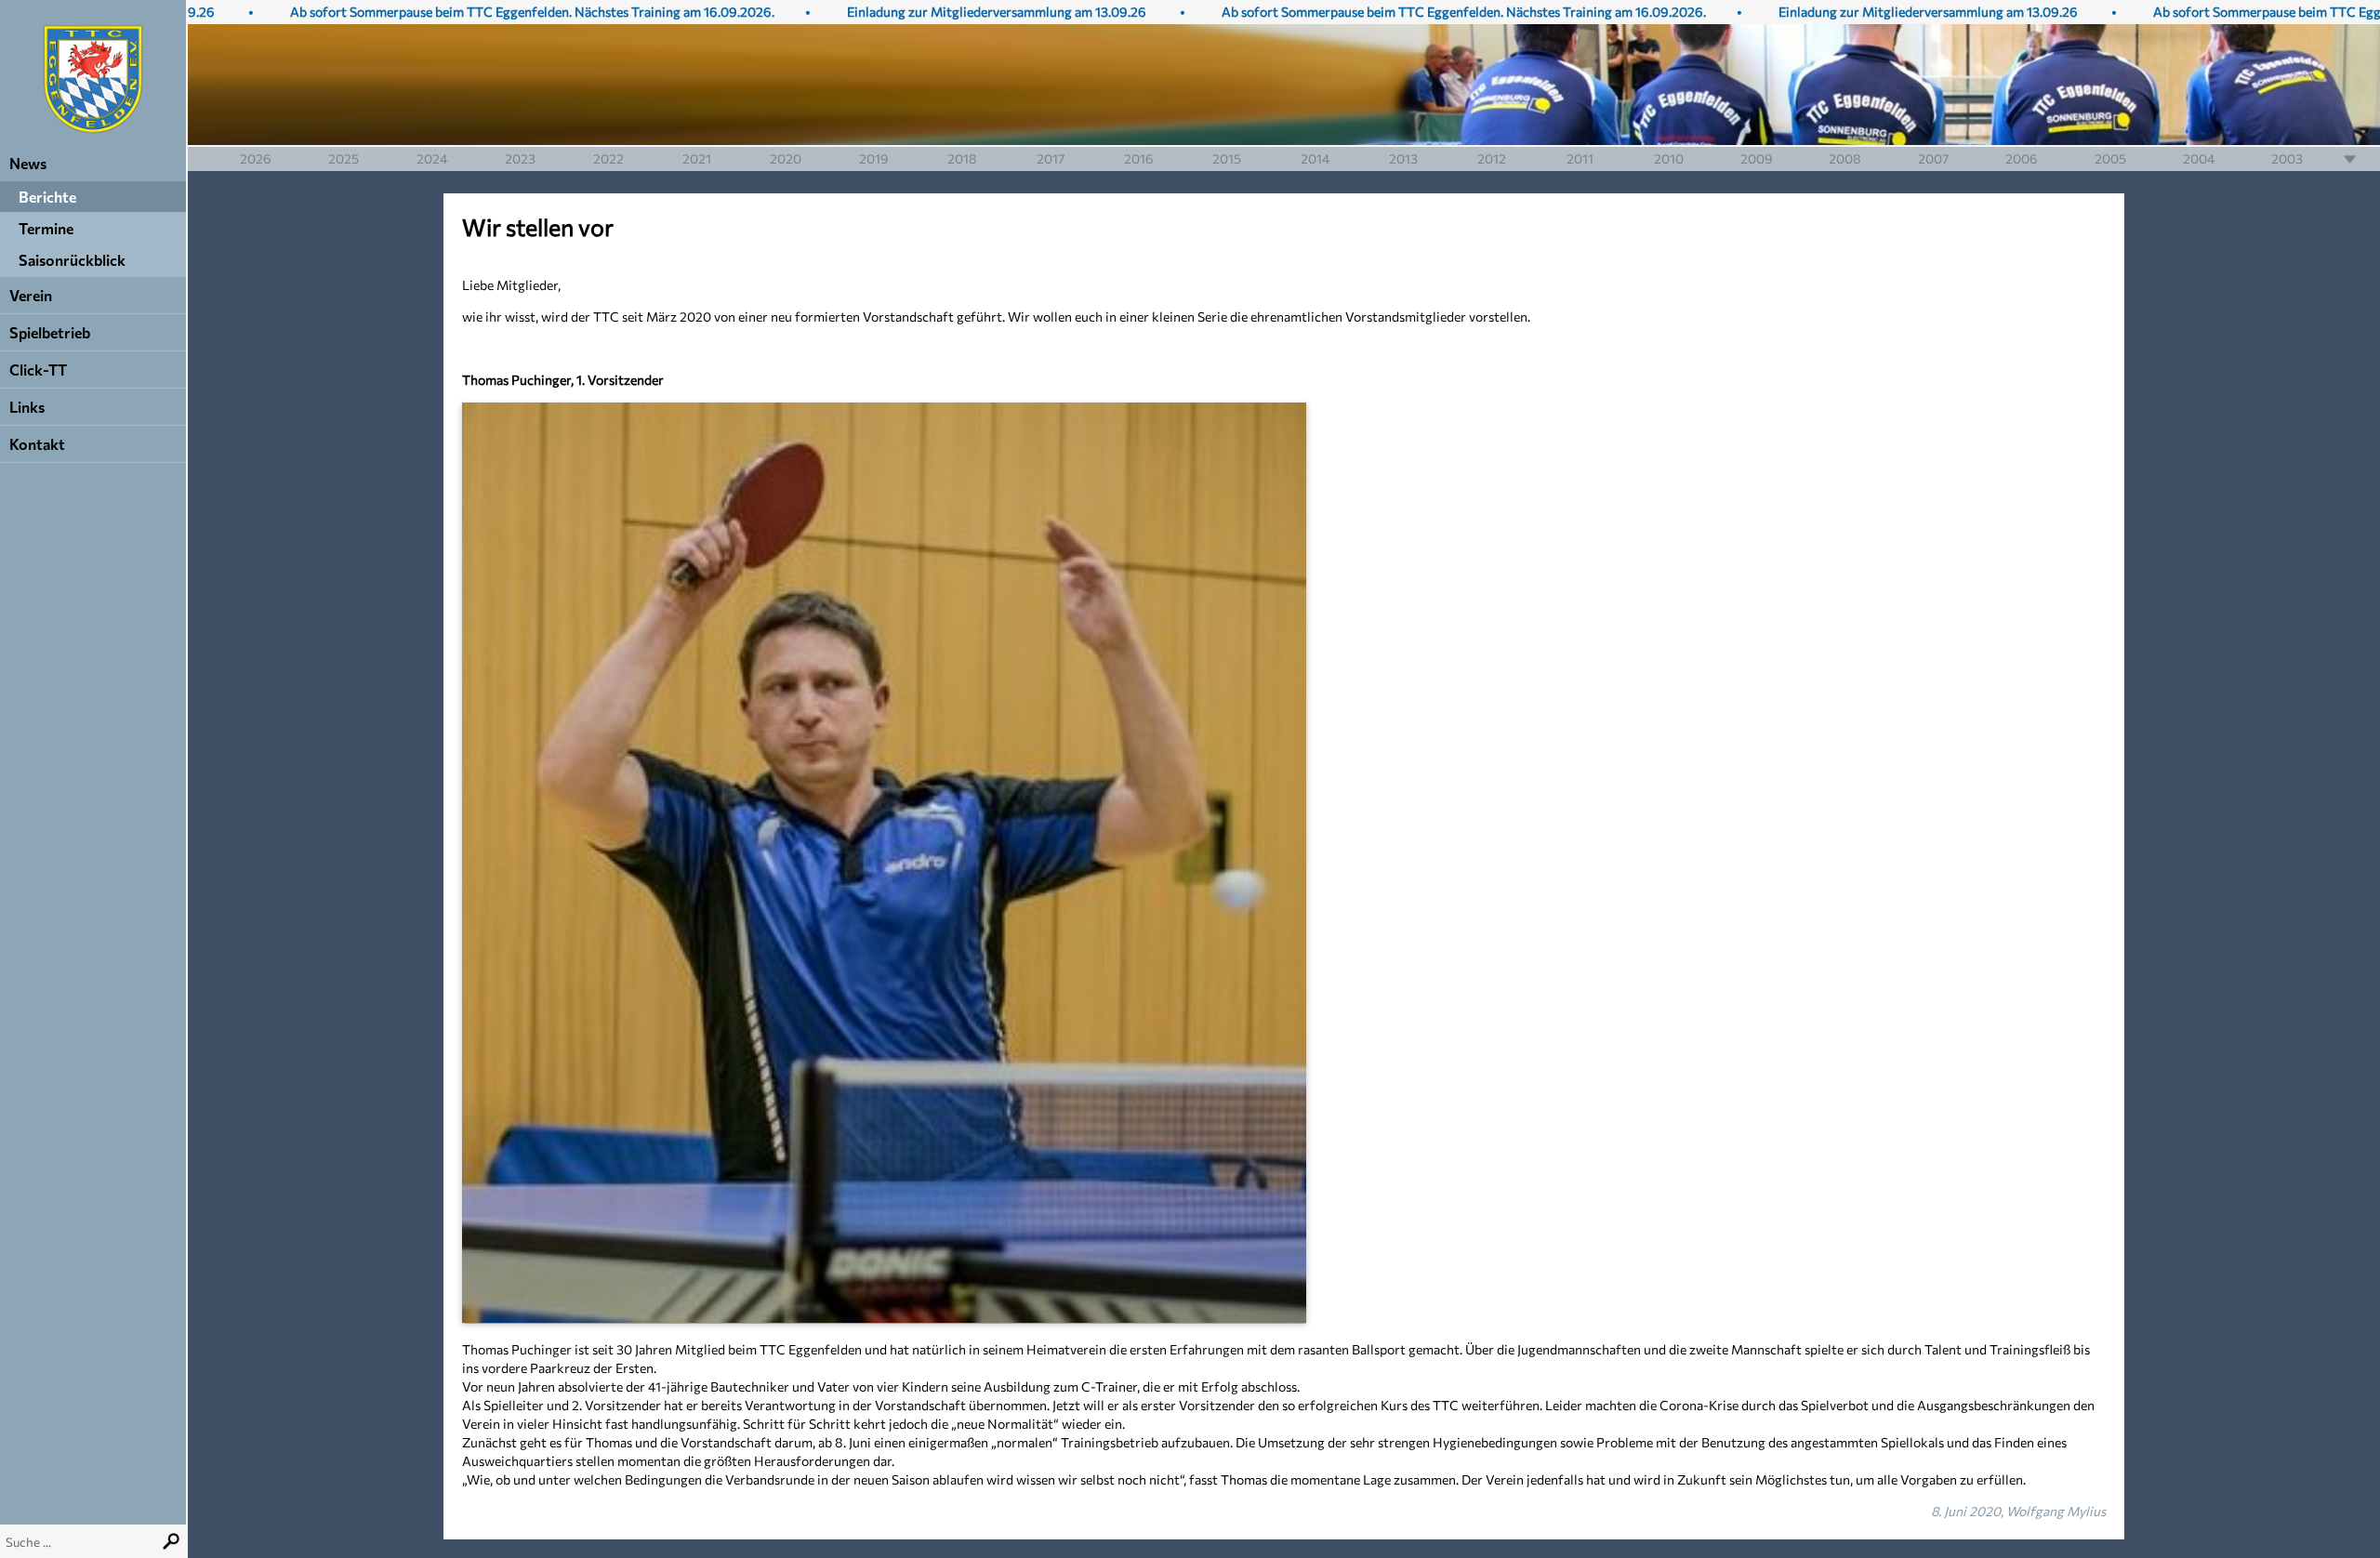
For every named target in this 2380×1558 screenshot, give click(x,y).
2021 (697, 158)
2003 (2287, 158)
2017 (1051, 158)
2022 (608, 158)
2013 (1403, 158)
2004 (2199, 158)
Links (27, 407)
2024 (432, 158)
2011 (1580, 158)
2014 (1315, 158)
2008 (1845, 158)
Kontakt (37, 444)
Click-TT (38, 370)
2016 (1139, 158)
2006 (2022, 158)
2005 (2110, 158)
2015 (1227, 158)
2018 (962, 158)
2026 (256, 158)
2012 (1492, 158)
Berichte (47, 197)
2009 (1757, 158)
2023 (520, 158)
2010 (1669, 158)
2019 (874, 158)
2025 (344, 158)
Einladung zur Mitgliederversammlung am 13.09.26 (942, 12)
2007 (1933, 158)
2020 (786, 158)
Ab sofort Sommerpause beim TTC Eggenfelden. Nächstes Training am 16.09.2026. (477, 12)
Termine (46, 228)
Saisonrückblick (72, 260)
